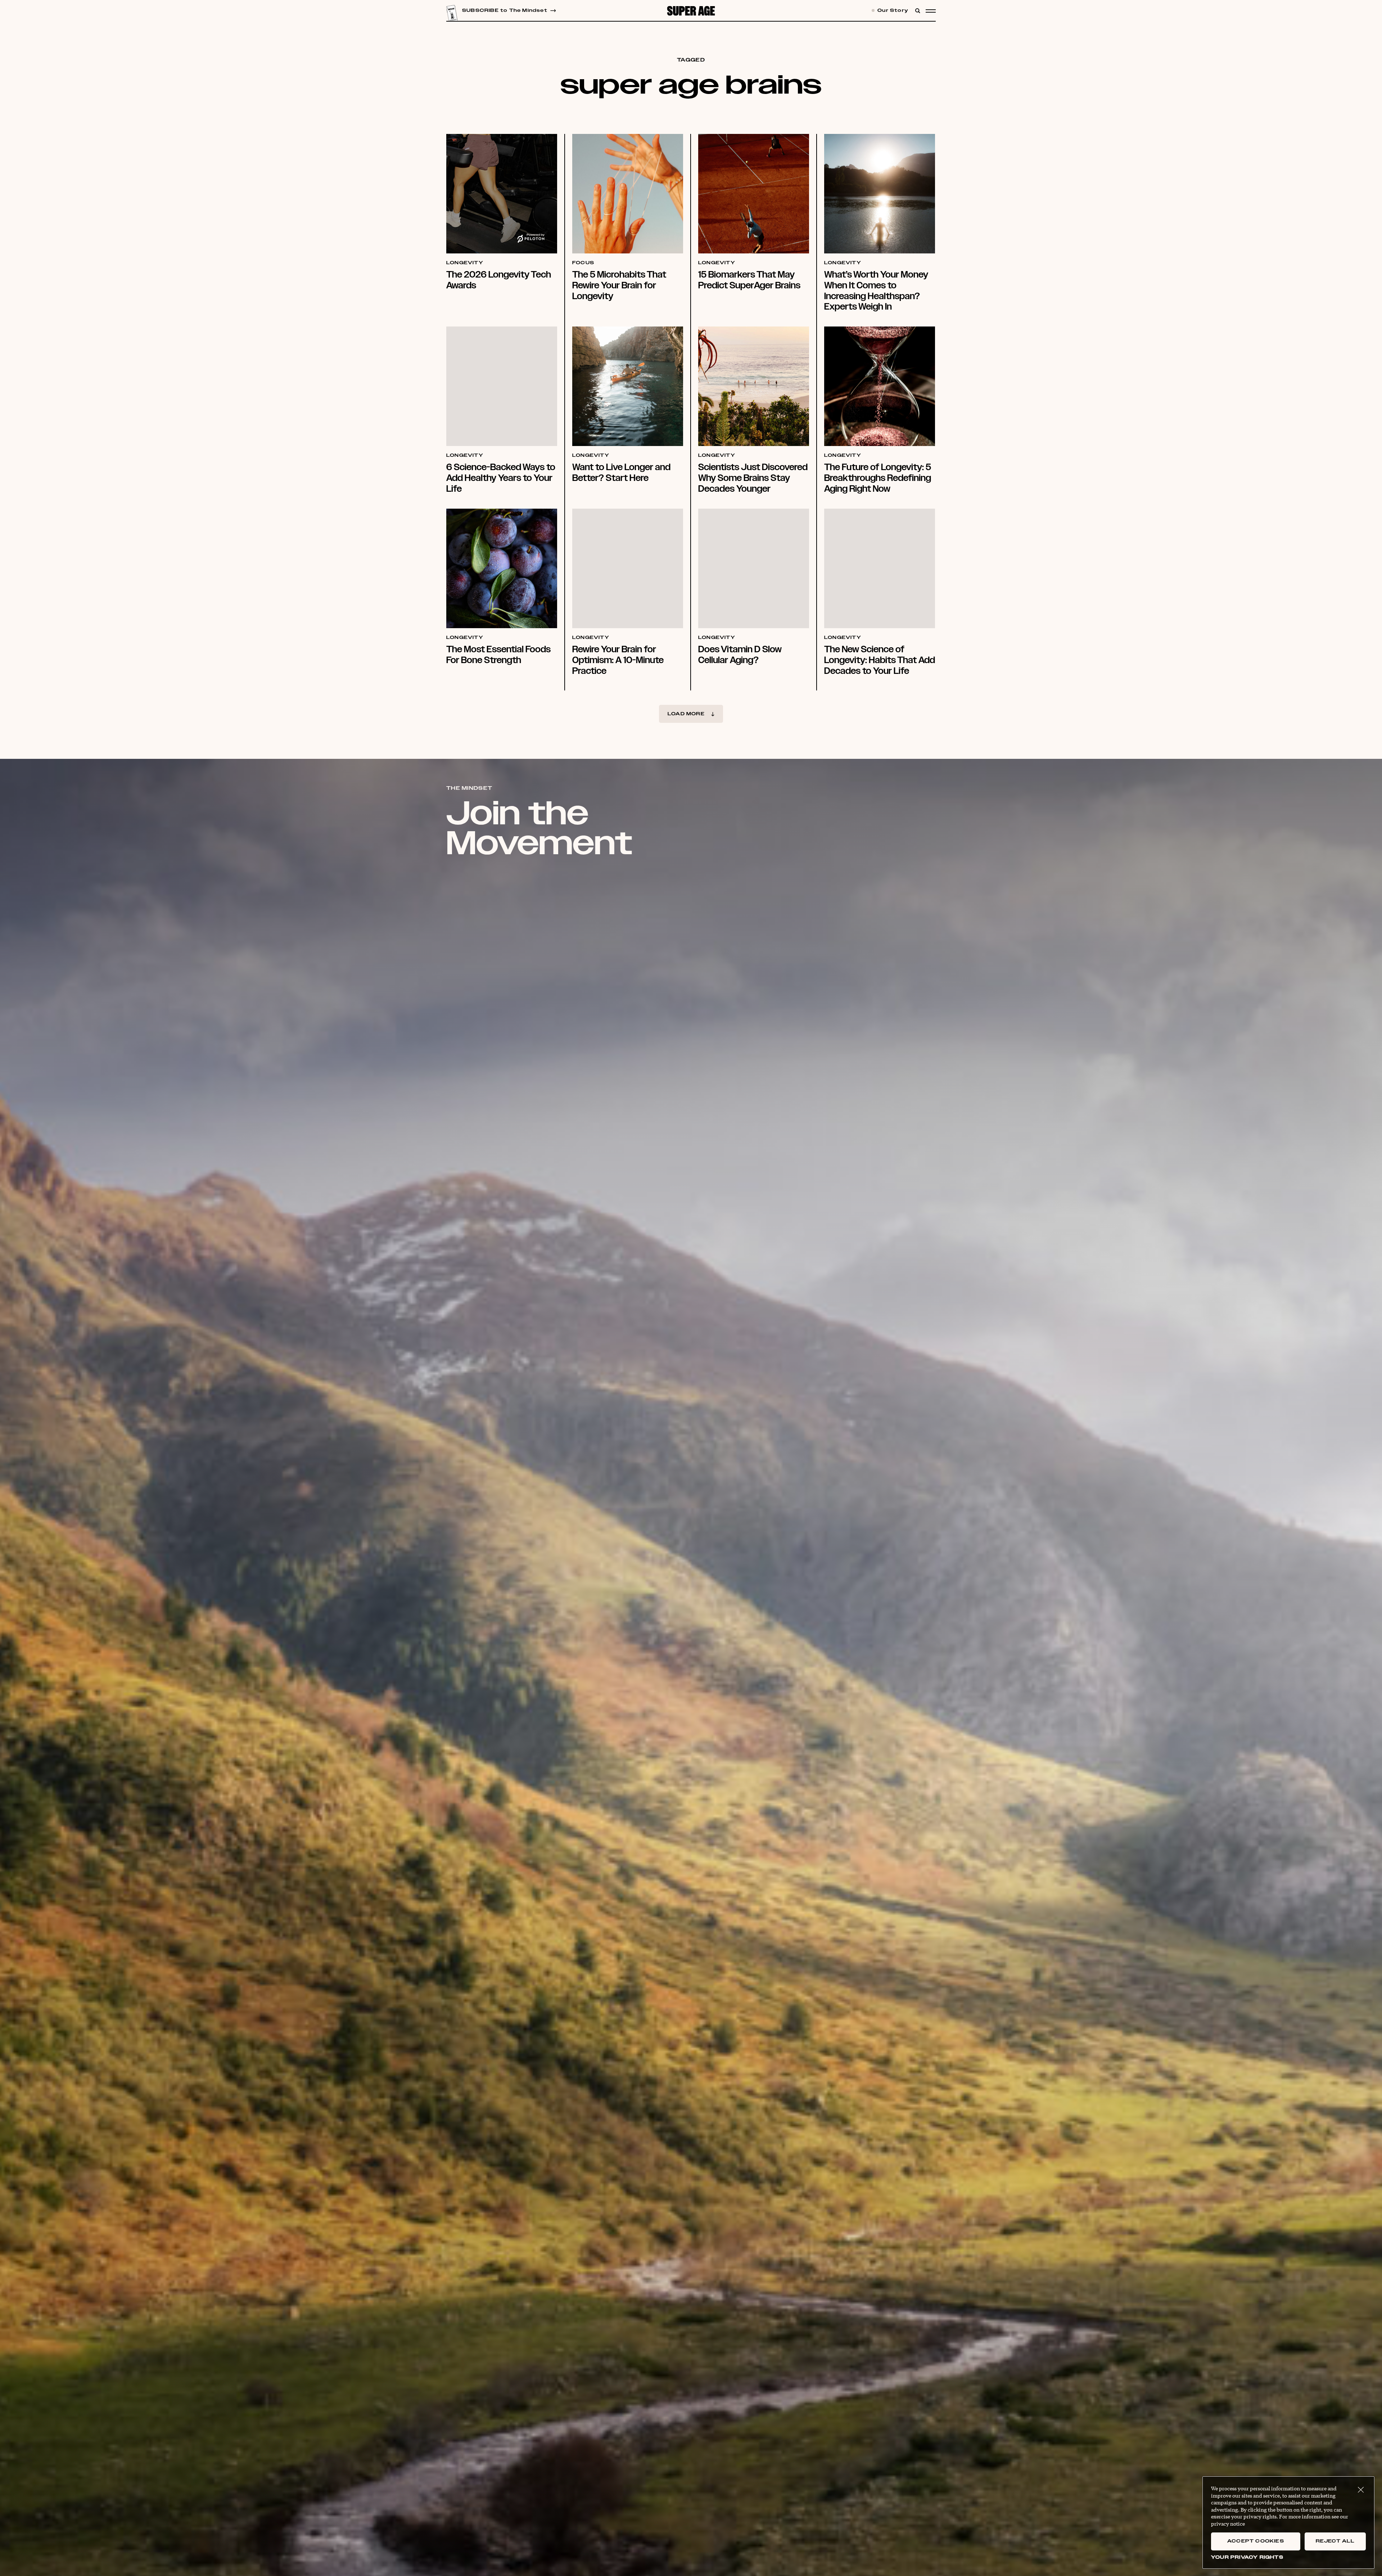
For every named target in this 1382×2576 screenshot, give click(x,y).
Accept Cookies (1256, 2541)
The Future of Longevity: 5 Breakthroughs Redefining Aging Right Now (878, 478)
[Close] (1361, 2490)
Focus (583, 263)
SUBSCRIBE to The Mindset (505, 11)
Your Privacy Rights (1247, 2557)
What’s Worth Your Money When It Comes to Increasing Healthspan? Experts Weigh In (876, 291)
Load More (686, 714)
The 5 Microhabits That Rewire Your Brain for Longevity (619, 285)
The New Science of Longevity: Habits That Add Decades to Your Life (880, 660)
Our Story (892, 11)
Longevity (465, 263)
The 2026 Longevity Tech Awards (499, 280)
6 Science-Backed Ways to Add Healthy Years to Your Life (501, 478)
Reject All (1335, 2541)
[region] (1288, 2523)
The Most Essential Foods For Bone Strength (498, 655)
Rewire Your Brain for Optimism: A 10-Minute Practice (618, 660)
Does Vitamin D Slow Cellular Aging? (740, 655)
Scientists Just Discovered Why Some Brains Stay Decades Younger (753, 478)
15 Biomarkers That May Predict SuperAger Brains (749, 280)
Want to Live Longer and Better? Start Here (621, 472)
